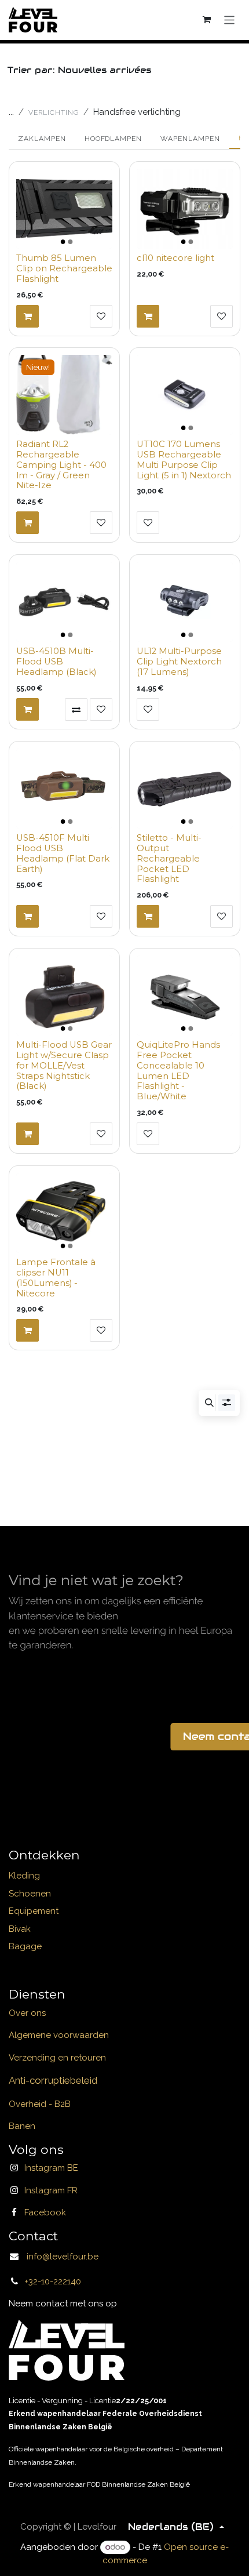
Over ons (27, 2013)
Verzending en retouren (57, 2058)
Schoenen (30, 1894)
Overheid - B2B (40, 2104)
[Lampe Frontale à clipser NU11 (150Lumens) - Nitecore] (64, 1213)
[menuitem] (42, 139)
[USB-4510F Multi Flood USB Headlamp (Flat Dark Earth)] (64, 789)
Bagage (25, 1946)
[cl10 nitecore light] (185, 209)
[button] (209, 1403)
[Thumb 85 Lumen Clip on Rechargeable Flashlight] (64, 209)
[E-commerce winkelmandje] (207, 20)
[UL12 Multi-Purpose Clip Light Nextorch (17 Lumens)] (185, 602)
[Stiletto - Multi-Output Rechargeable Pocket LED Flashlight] (185, 789)
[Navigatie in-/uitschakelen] (230, 19)
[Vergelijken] (76, 709)
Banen (22, 2126)
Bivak (20, 1929)
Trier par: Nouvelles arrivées (78, 70)
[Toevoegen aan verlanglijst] (101, 316)
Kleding (24, 1876)
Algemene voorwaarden (59, 2035)
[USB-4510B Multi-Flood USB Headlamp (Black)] (64, 602)
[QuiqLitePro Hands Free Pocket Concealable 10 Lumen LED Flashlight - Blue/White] (185, 995)
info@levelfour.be (59, 2257)
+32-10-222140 (53, 2281)
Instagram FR (51, 2190)
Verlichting (54, 112)
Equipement (34, 1911)
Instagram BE (51, 2168)
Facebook (45, 2212)
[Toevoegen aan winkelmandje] (28, 316)
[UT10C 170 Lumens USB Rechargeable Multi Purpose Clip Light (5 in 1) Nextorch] (185, 395)
